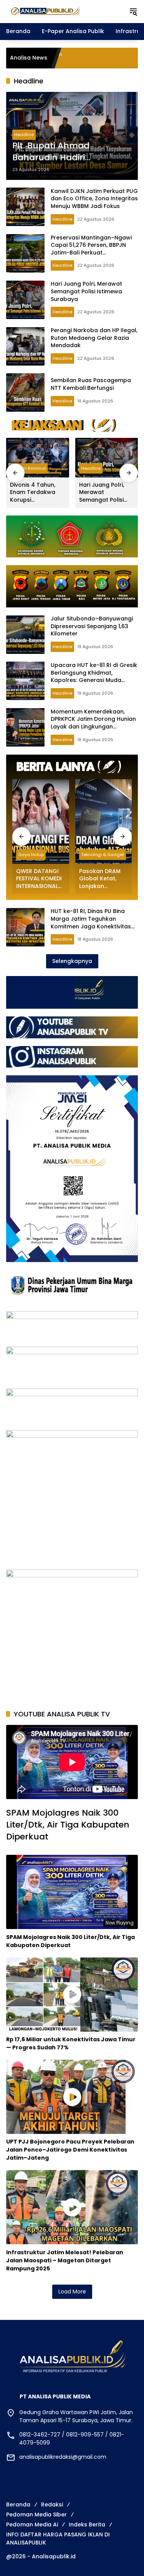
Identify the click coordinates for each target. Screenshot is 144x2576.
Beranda (18, 2504)
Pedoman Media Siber (36, 2514)
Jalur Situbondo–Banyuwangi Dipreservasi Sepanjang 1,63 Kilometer (92, 626)
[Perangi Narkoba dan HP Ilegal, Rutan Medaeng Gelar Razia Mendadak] (25, 346)
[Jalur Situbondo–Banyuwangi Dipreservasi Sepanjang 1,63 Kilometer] (25, 635)
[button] (133, 12)
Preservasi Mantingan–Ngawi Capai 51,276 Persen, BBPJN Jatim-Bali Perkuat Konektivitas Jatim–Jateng (91, 249)
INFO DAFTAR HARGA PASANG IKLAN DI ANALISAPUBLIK (58, 2539)
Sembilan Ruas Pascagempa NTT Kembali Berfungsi (91, 384)
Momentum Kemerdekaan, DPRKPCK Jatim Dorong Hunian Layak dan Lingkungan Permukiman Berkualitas (93, 723)
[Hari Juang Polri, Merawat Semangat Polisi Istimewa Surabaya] (25, 300)
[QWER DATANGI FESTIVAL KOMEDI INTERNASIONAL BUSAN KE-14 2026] (41, 822)
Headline (24, 135)
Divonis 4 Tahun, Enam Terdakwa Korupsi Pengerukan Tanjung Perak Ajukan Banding (33, 493)
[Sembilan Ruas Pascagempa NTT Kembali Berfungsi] (25, 392)
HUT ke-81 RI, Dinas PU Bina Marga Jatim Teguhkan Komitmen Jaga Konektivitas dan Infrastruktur (91, 922)
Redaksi (52, 2504)
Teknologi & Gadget (103, 855)
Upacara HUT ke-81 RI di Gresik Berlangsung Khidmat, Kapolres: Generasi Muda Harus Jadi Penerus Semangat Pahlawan (94, 680)
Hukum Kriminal (29, 468)
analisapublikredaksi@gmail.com (63, 2457)
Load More (72, 2292)
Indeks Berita (87, 2524)
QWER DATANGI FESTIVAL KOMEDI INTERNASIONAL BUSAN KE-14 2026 (39, 879)
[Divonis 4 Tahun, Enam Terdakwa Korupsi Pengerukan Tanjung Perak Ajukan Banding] (38, 458)
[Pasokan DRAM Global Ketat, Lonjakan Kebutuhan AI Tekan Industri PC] (104, 822)
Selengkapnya (72, 961)
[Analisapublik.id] (64, 11)
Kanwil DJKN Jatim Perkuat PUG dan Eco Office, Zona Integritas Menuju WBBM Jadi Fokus (94, 199)
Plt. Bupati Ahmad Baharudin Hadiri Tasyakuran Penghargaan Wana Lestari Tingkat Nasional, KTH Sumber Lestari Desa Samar (69, 152)
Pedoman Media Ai (32, 2524)
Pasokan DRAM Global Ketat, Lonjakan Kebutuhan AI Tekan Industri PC (103, 879)
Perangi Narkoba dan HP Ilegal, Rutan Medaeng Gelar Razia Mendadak (94, 338)
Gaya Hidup (31, 855)
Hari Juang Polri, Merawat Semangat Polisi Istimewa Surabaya (86, 291)
